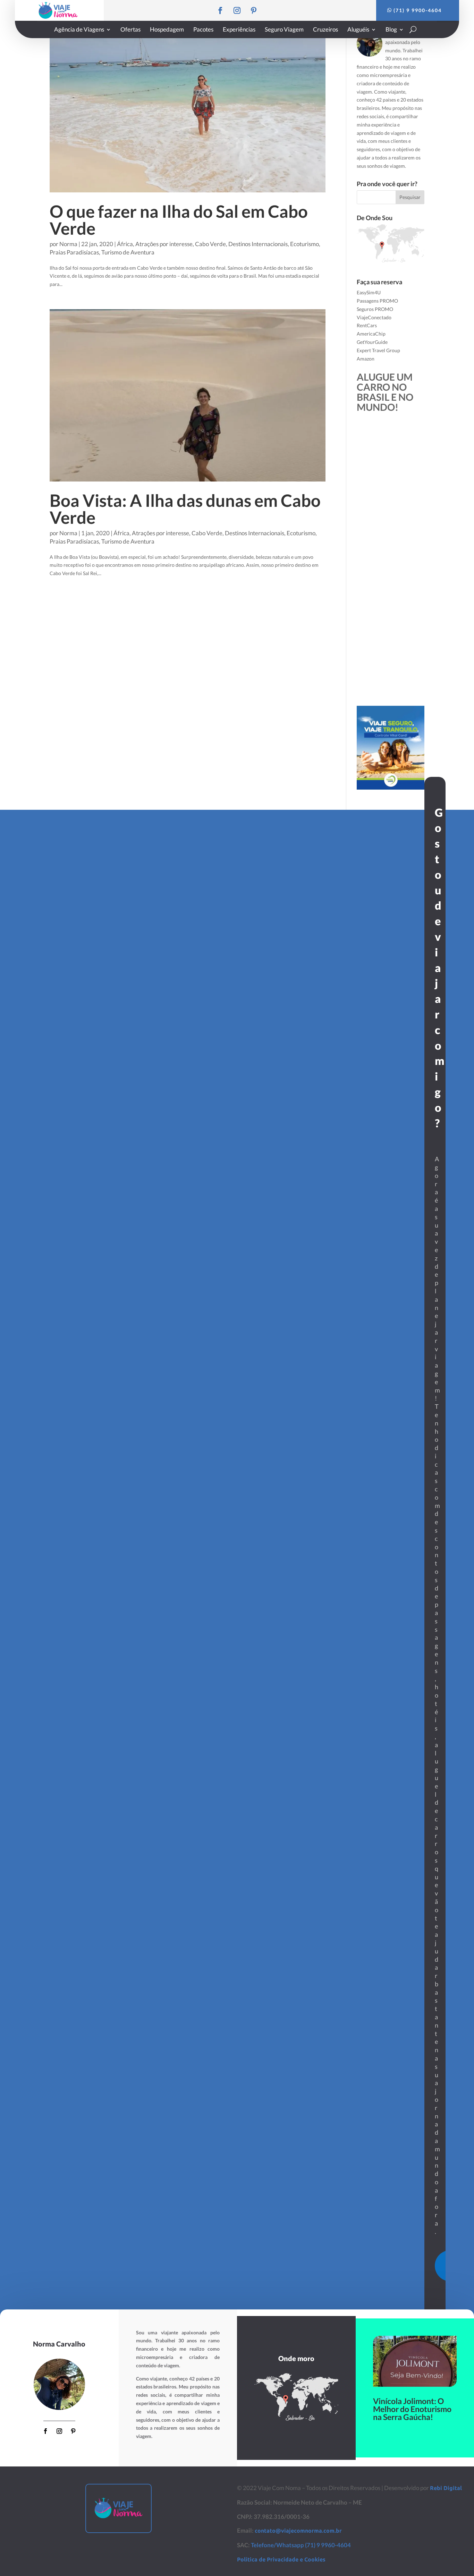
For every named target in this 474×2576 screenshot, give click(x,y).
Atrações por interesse (164, 244)
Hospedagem (167, 30)
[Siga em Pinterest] (254, 10)
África (125, 244)
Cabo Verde (210, 244)
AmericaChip (371, 334)
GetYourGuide (372, 342)
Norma (68, 244)
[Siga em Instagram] (237, 10)
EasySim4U (369, 292)
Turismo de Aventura (128, 252)
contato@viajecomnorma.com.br (298, 2531)
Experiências (239, 30)
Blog (391, 30)
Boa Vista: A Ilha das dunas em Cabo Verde (185, 509)
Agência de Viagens (79, 30)
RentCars (367, 325)
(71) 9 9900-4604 (418, 10)
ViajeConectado (374, 317)
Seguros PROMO (375, 309)
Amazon (366, 359)
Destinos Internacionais (258, 244)
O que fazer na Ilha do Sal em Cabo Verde (179, 220)
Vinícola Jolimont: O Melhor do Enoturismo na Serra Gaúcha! (412, 2409)
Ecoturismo (304, 244)
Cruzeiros (325, 30)
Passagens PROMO (377, 301)
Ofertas (130, 30)
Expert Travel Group (378, 350)
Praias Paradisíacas (74, 252)
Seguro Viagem (284, 30)
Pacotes (203, 30)
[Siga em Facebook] (220, 10)
